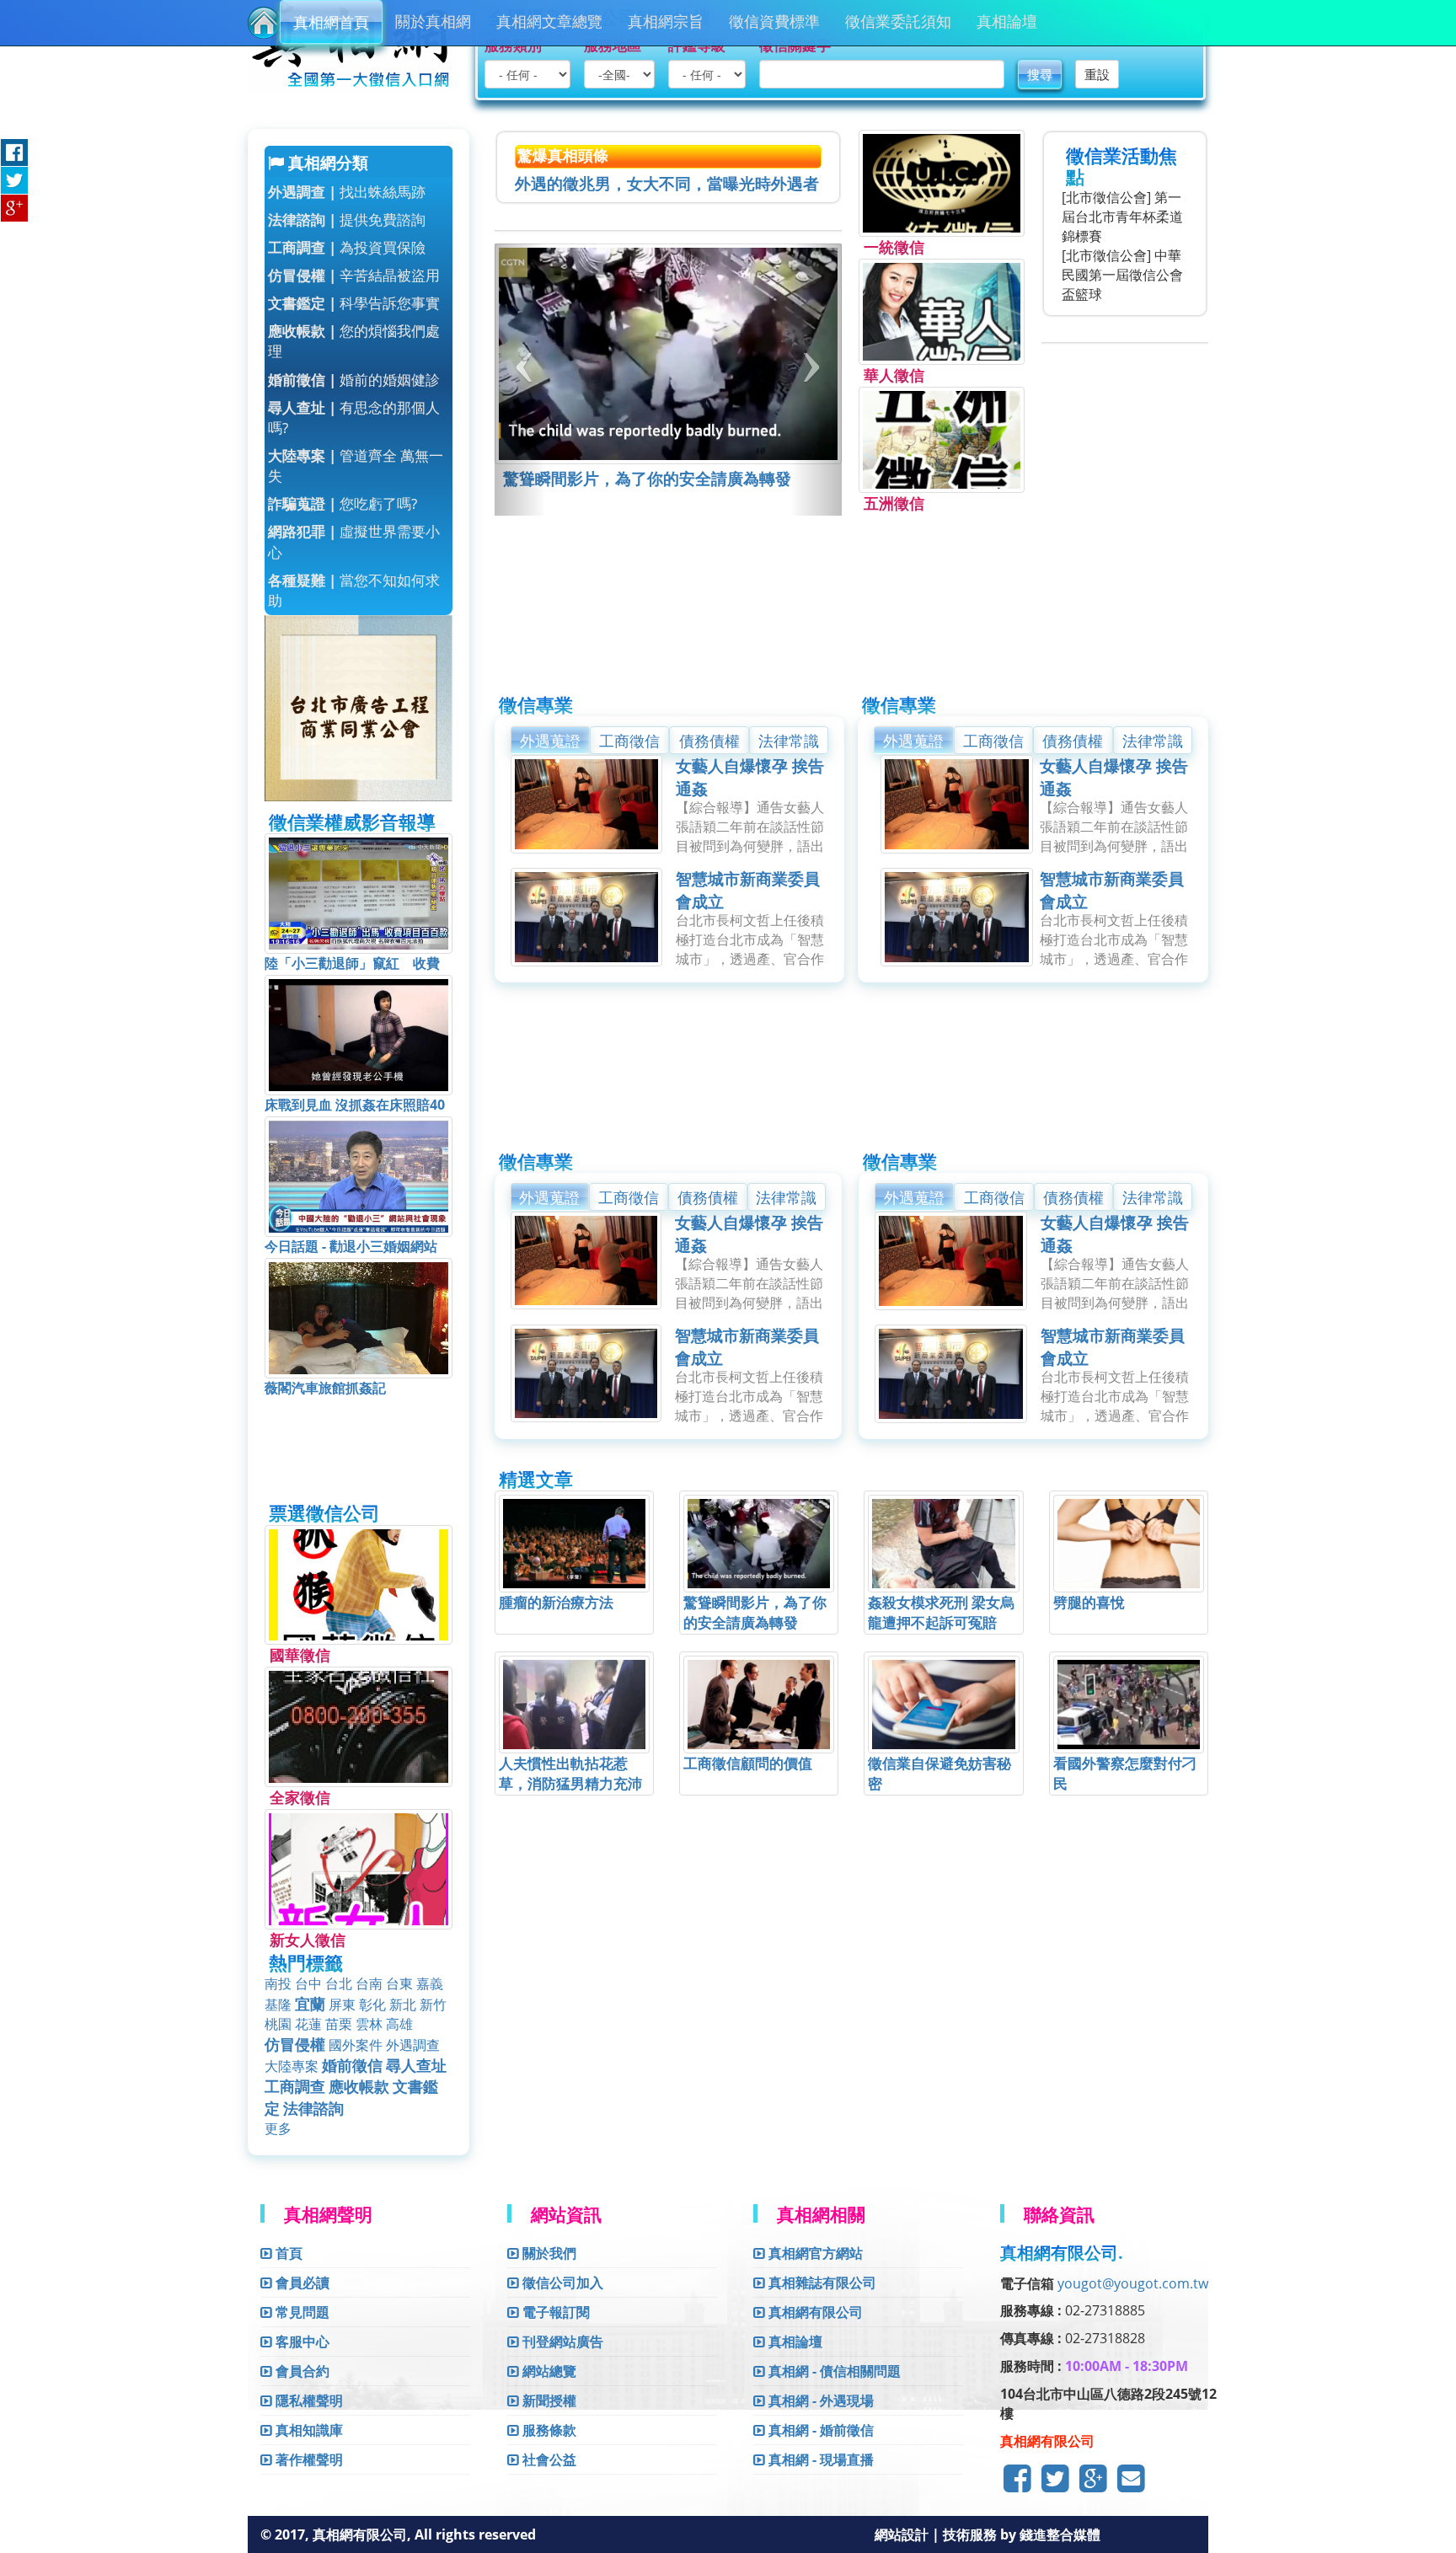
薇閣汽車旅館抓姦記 (325, 1388)
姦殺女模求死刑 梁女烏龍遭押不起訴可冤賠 (941, 1612)
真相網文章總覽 (549, 21)
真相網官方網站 (814, 2253)
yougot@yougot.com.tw (1133, 2283)
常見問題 (301, 2312)
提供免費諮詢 (347, 219)
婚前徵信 (352, 2065)
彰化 (372, 2004)
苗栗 (339, 2024)
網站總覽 (548, 2371)
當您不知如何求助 (354, 590)
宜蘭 (310, 2004)
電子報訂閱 (554, 2312)
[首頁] (264, 23)
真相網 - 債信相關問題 (833, 2371)
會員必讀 (301, 2283)
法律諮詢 (313, 2108)
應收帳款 (359, 2086)
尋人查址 (416, 2065)
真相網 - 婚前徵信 (819, 2430)
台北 (339, 1983)
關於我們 (548, 2253)
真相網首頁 (331, 22)
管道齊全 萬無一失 (356, 466)
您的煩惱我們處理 (354, 341)
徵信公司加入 (561, 2283)
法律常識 (789, 741)
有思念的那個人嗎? (354, 417)
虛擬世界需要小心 (354, 541)
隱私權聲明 (308, 2400)
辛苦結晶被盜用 (354, 275)
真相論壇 (1007, 21)
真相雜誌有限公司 (821, 2283)
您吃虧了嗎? (343, 503)
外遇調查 (413, 2045)
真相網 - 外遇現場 (819, 2400)
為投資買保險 (347, 247)
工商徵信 (629, 741)
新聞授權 (548, 2400)
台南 (369, 1983)
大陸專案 (292, 2066)
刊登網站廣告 (561, 2342)
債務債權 (709, 741)
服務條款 (548, 2430)
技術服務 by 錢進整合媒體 (1022, 2534)
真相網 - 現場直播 (819, 2459)
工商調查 (295, 2086)
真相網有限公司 (814, 2312)
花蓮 (308, 2024)
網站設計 (903, 2534)
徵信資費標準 (774, 21)
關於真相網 (433, 21)
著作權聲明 (308, 2459)
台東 (399, 1983)
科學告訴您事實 (354, 303)
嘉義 (430, 1983)
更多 (278, 2128)
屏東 (342, 2004)
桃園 (278, 2024)
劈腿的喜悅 (1089, 1602)
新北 (403, 2004)
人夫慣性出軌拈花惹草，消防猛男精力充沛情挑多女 (570, 1784)
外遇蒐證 (550, 741)
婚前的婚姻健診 (354, 380)
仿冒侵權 (295, 2044)
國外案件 (356, 2045)
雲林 (369, 2024)
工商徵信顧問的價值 (748, 1763)
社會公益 (548, 2459)
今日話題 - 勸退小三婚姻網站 (351, 1246)
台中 (308, 1983)
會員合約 (301, 2371)
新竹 (433, 2004)
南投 (278, 1983)
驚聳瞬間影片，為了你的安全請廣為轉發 (647, 479)
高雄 (399, 2024)
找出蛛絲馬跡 (347, 192)
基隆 (278, 2004)
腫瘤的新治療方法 (556, 1602)
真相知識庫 (308, 2430)
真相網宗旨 (666, 21)
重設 (1097, 74)
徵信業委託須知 (898, 21)
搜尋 (1040, 74)
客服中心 (301, 2342)
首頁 (287, 2253)
